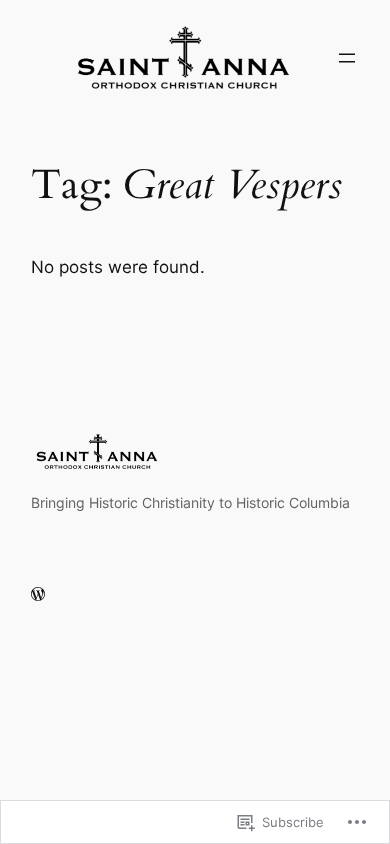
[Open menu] (347, 58)
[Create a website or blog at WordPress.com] (38, 594)
